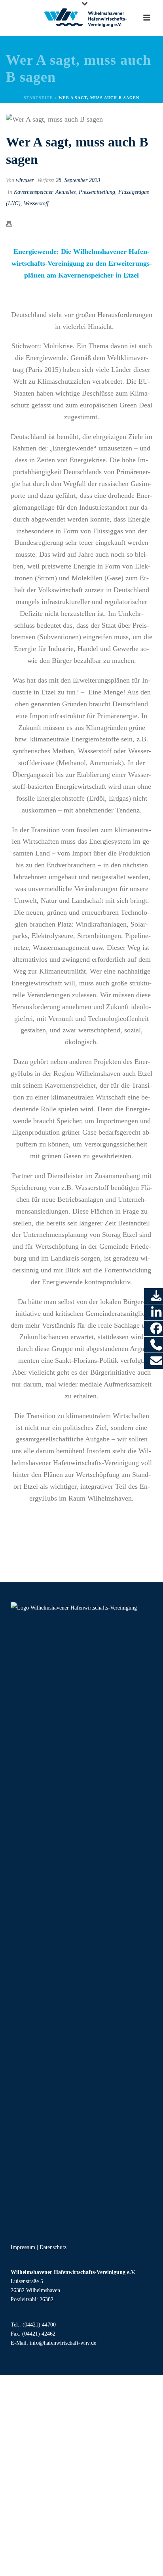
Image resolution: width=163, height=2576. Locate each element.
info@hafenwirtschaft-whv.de (63, 2343)
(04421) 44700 (39, 2325)
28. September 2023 (78, 180)
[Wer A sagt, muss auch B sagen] (81, 119)
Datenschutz (53, 2247)
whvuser (25, 180)
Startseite (43, 98)
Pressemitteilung (97, 192)
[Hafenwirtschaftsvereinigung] (81, 18)
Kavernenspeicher (33, 192)
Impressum (23, 2247)
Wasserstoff (36, 204)
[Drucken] (13, 223)
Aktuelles (65, 192)
